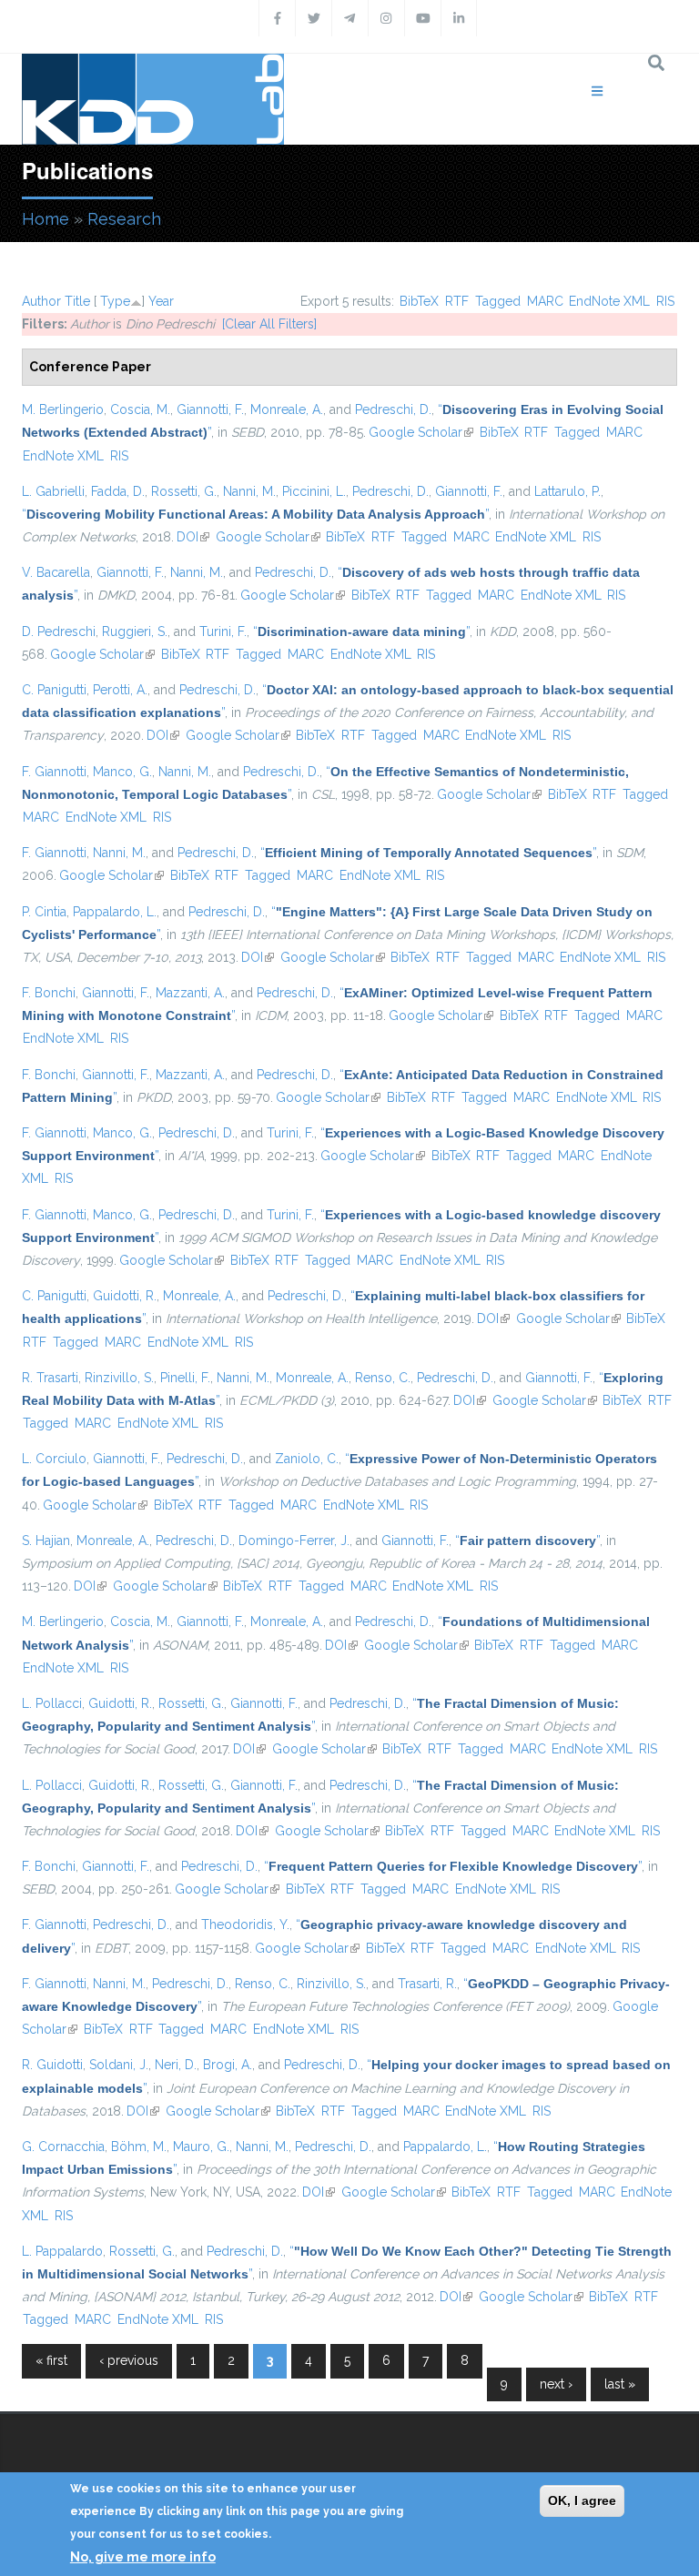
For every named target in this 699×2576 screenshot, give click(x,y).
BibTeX (419, 301)
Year (161, 301)
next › (556, 2384)
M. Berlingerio (63, 409)
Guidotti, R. (125, 1296)
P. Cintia (44, 912)
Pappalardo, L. (115, 912)
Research (124, 219)
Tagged (498, 301)
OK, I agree (582, 2500)
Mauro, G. (201, 2147)
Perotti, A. (120, 690)
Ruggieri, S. (135, 631)
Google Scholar (421, 432)
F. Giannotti (54, 772)
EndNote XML (609, 301)
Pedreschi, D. (393, 409)
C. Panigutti (54, 690)
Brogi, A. (228, 2065)
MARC (545, 301)
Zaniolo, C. (307, 1459)
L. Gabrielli (53, 491)
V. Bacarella (56, 572)
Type (115, 301)
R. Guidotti (52, 2065)
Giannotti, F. (210, 409)
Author (41, 301)
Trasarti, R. (427, 1984)
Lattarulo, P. (567, 491)
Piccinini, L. (314, 491)
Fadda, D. (118, 491)
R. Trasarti (50, 1378)
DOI (193, 537)
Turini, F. (223, 631)
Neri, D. (176, 2065)
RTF (457, 301)
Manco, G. (122, 772)
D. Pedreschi (59, 631)
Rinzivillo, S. (119, 1378)
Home (46, 219)
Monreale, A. (287, 409)
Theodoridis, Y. (245, 1924)
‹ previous (129, 2360)
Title (77, 301)
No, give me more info (143, 2557)
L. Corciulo (54, 1459)
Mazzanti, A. (190, 993)
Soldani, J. (119, 2065)
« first (51, 2360)
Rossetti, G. (184, 491)
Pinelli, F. (185, 1378)
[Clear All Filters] (269, 324)
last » (620, 2384)
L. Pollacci (52, 1703)
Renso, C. (383, 1378)
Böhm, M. (139, 2147)
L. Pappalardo (62, 2251)
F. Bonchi (49, 993)
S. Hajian (46, 1541)
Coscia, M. (140, 409)
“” (255, 514)
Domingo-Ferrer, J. (294, 1541)
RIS (665, 301)
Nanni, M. (249, 491)
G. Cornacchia (63, 2147)
